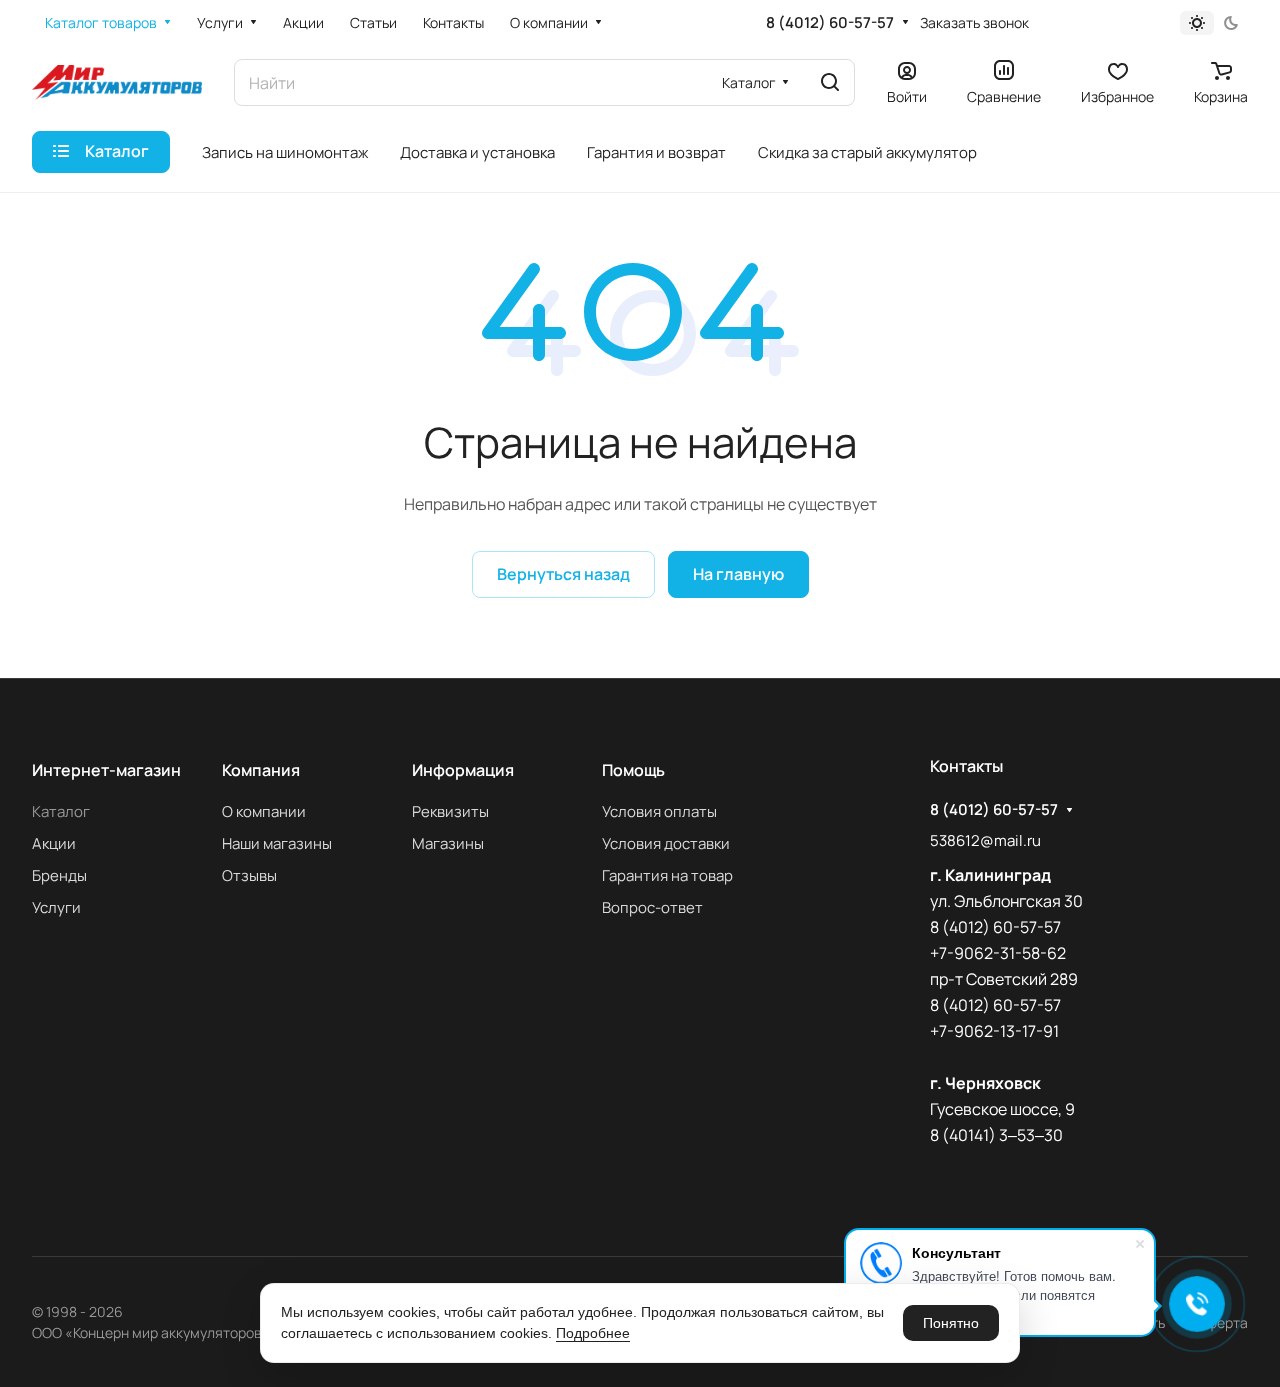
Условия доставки (666, 843)
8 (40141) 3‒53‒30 (996, 1135)
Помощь (633, 770)
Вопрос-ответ (652, 907)
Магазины (448, 843)
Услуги (56, 907)
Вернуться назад (563, 574)
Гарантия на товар (667, 875)
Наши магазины (277, 843)
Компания (261, 770)
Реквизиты (450, 811)
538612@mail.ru (985, 840)
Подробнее (593, 1333)
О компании (264, 811)
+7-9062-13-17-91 (994, 1031)
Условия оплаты (659, 811)
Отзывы (249, 875)
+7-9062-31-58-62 (998, 953)
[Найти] (830, 82)
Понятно (951, 1323)
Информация (463, 770)
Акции (54, 843)
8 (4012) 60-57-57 (830, 23)
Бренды (59, 875)
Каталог (61, 811)
